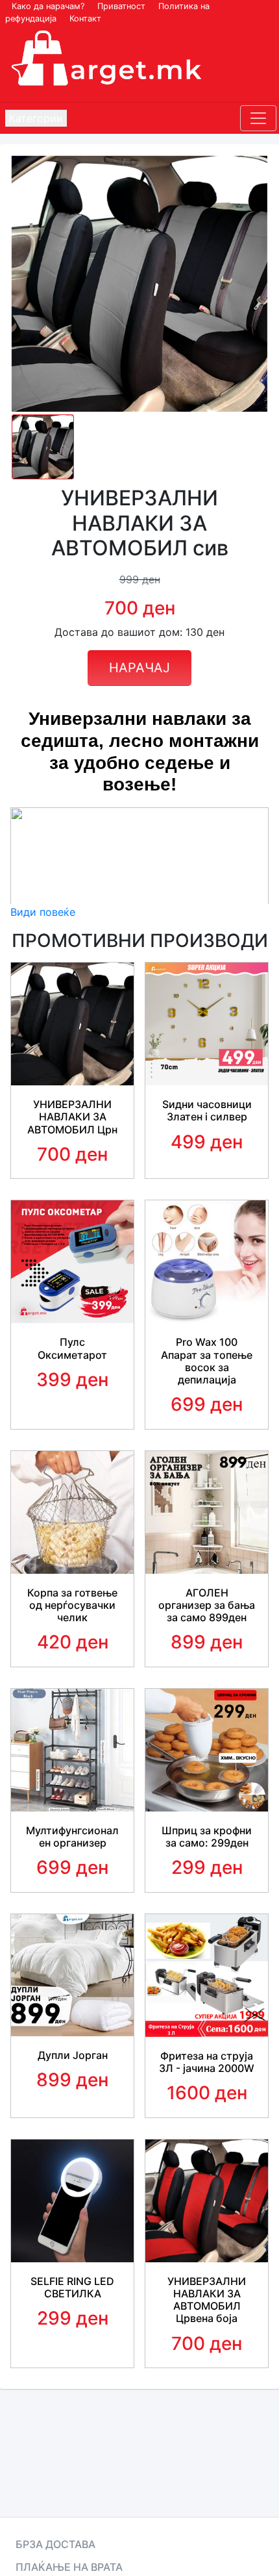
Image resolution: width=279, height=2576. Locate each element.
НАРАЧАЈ (139, 668)
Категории (36, 118)
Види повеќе (43, 912)
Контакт (85, 19)
